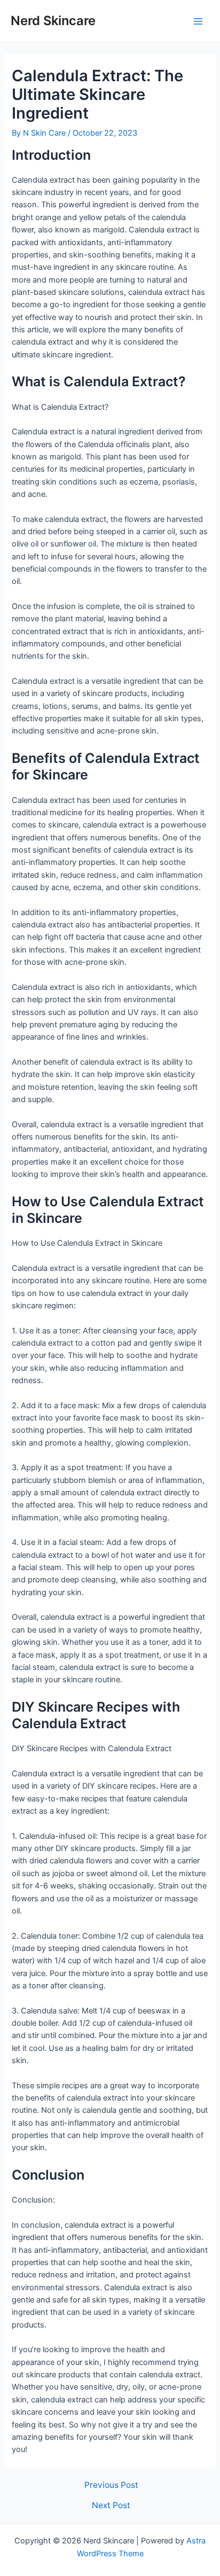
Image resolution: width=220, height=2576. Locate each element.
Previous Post (111, 2485)
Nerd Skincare (53, 21)
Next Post (111, 2505)
